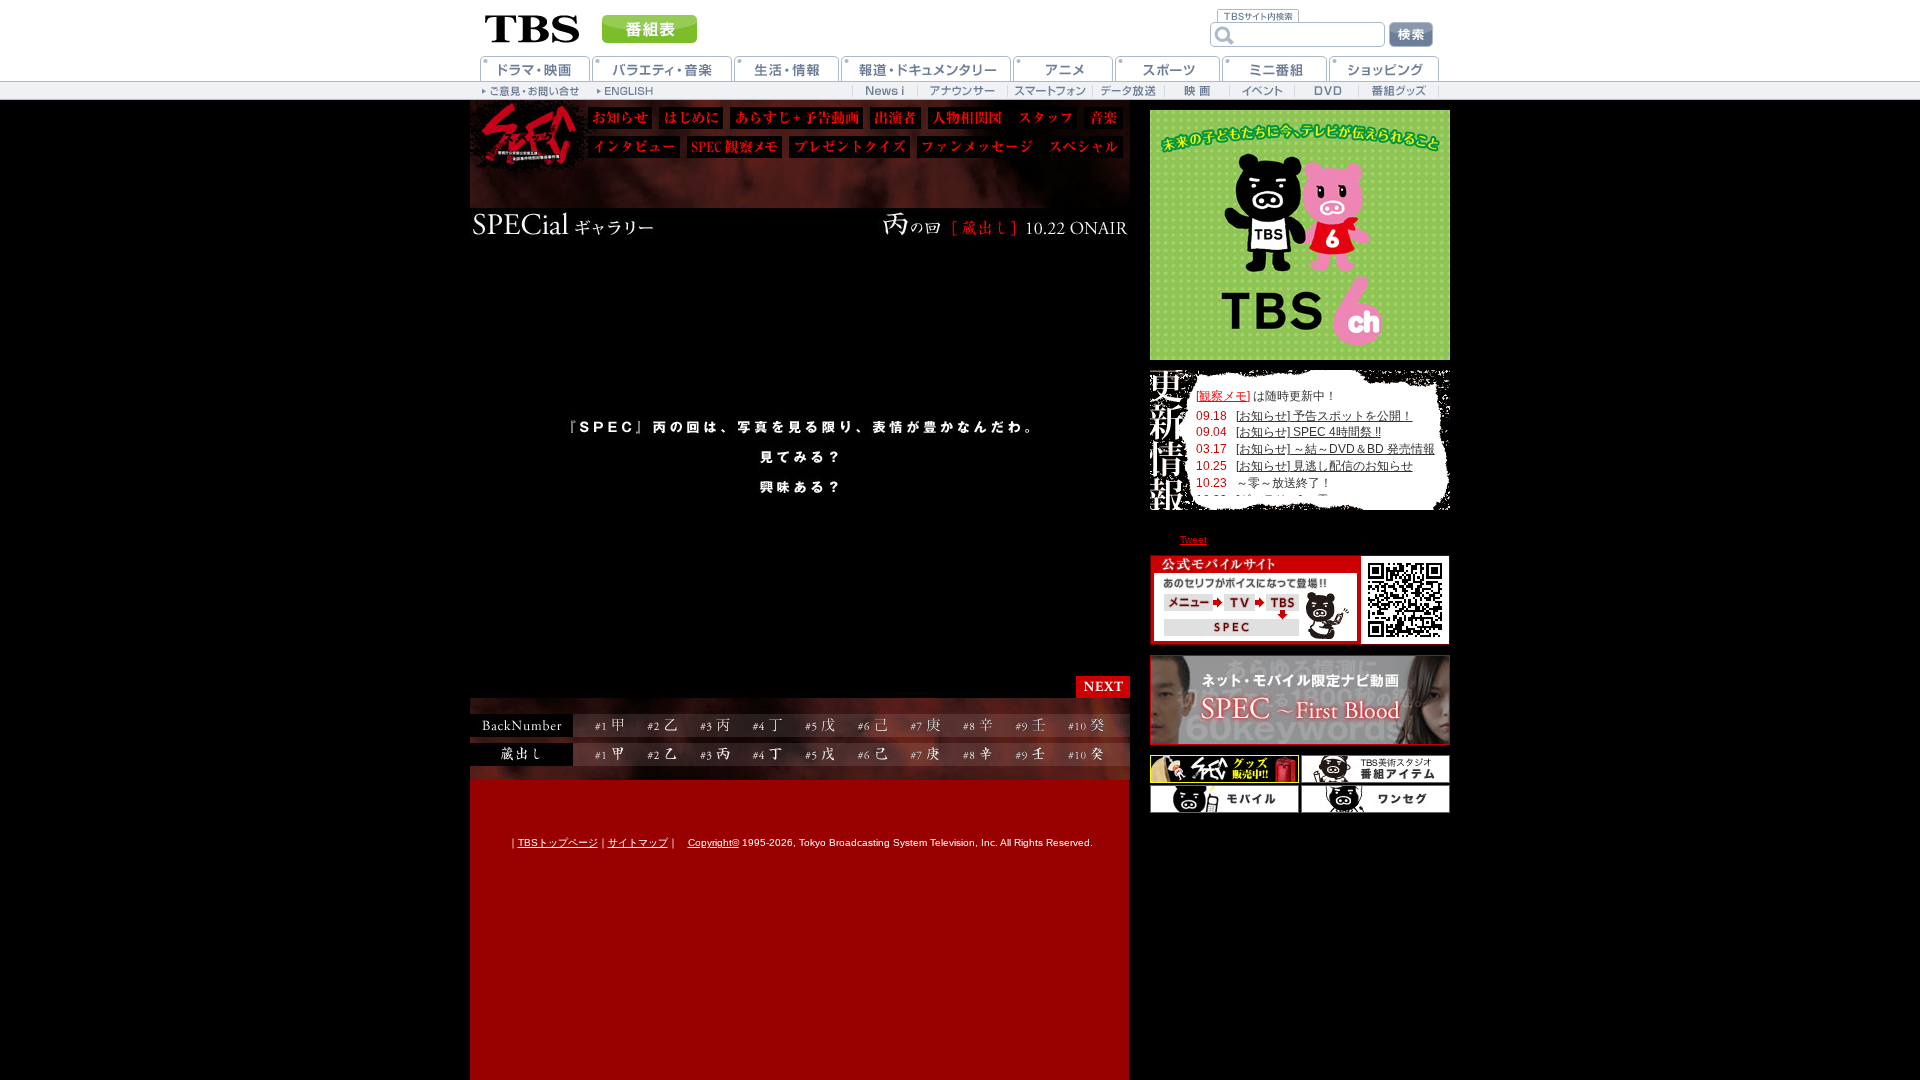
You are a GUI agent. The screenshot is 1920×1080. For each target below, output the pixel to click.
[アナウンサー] (962, 90)
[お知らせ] (620, 118)
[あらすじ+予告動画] (796, 118)
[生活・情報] (786, 68)
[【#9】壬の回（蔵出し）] (1030, 754)
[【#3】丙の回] (715, 725)
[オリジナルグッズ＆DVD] (1224, 769)
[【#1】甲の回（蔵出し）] (610, 754)
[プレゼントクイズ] (849, 147)
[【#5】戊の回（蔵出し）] (820, 754)
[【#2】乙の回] (662, 725)
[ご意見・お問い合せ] (532, 90)
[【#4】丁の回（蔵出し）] (768, 754)
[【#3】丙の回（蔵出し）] (715, 754)
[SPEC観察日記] (734, 147)
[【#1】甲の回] (610, 725)
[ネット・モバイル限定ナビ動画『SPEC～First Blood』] (1300, 700)
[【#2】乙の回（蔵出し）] (662, 754)
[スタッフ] (1045, 118)
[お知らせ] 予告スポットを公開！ (1324, 416)
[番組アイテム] (1375, 769)
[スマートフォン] (1049, 90)
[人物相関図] (967, 118)
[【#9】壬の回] (1030, 725)
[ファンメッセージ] (977, 147)
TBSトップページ (558, 842)
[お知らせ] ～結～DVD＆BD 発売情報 (1335, 449)
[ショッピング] (1384, 68)
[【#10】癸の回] (1086, 725)
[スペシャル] (1084, 147)
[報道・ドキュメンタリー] (926, 68)
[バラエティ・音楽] (662, 68)
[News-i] (884, 90)
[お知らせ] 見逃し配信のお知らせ (1324, 466)
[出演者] (895, 118)
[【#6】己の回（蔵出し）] (873, 754)
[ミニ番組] (1274, 68)
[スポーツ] (1167, 68)
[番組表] (649, 29)
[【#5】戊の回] (820, 725)
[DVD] (1326, 90)
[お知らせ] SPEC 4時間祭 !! (1308, 432)
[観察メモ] (1223, 396)
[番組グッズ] (1398, 90)
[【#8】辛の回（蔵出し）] (978, 754)
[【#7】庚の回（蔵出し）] (925, 754)
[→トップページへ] (525, 132)
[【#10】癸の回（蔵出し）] (1086, 754)
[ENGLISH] (627, 90)
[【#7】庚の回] (925, 725)
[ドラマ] (535, 68)
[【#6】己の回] (873, 725)
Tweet (1193, 539)
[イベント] (1261, 90)
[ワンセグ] (1375, 799)
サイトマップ (638, 842)
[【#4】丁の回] (768, 725)
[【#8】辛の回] (978, 725)
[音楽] (1103, 118)
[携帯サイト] (1224, 799)
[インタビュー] (634, 147)
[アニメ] (1063, 68)
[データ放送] (1128, 90)
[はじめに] (691, 118)
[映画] (1196, 90)
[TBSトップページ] (532, 27)
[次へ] (1103, 687)
